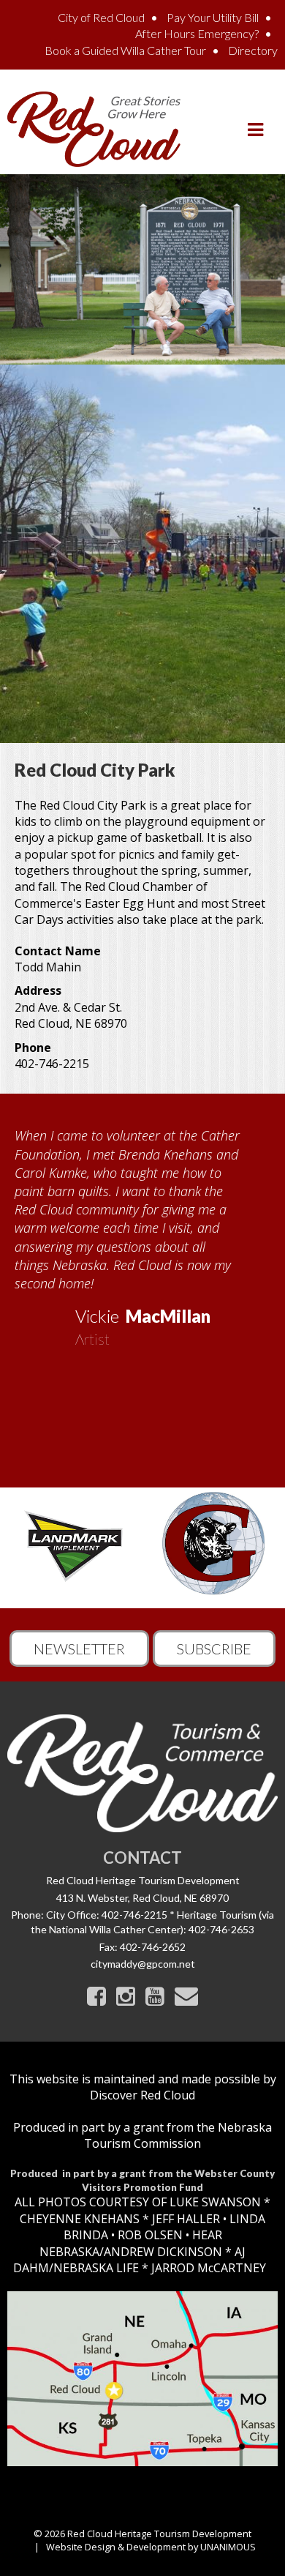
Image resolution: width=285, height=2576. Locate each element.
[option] (142, 1232)
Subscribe (214, 1649)
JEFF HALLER (185, 2219)
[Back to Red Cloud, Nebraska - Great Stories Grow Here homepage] (94, 128)
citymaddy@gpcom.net (143, 1964)
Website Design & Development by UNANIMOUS (151, 2547)
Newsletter (79, 1649)
